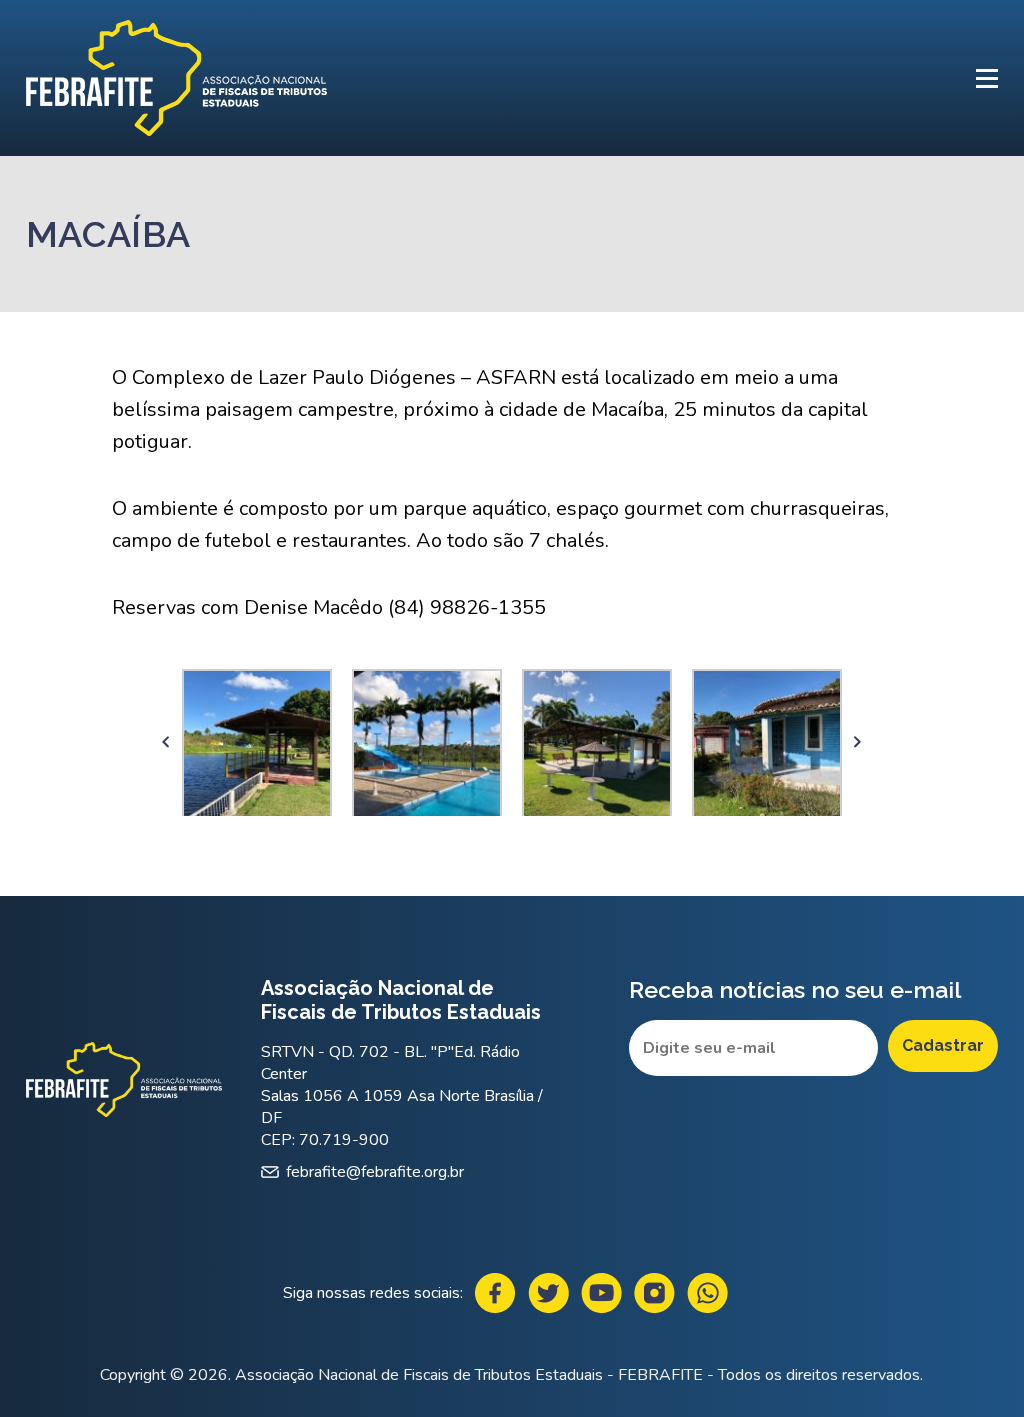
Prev (166, 743)
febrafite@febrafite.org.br (375, 1172)
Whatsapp (707, 1293)
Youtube (601, 1293)
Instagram (654, 1293)
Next (858, 743)
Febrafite (176, 78)
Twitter (548, 1293)
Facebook (495, 1293)
